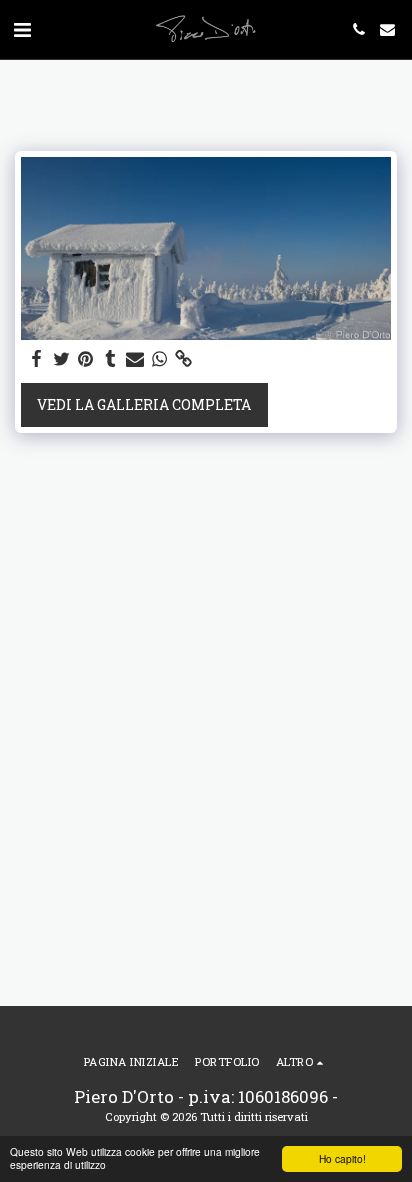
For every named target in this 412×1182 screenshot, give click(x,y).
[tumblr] (111, 359)
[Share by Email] (135, 359)
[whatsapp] (160, 359)
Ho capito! (342, 1158)
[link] (184, 359)
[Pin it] (86, 359)
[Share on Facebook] (37, 359)
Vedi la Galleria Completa (144, 404)
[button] (22, 29)
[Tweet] (62, 359)
